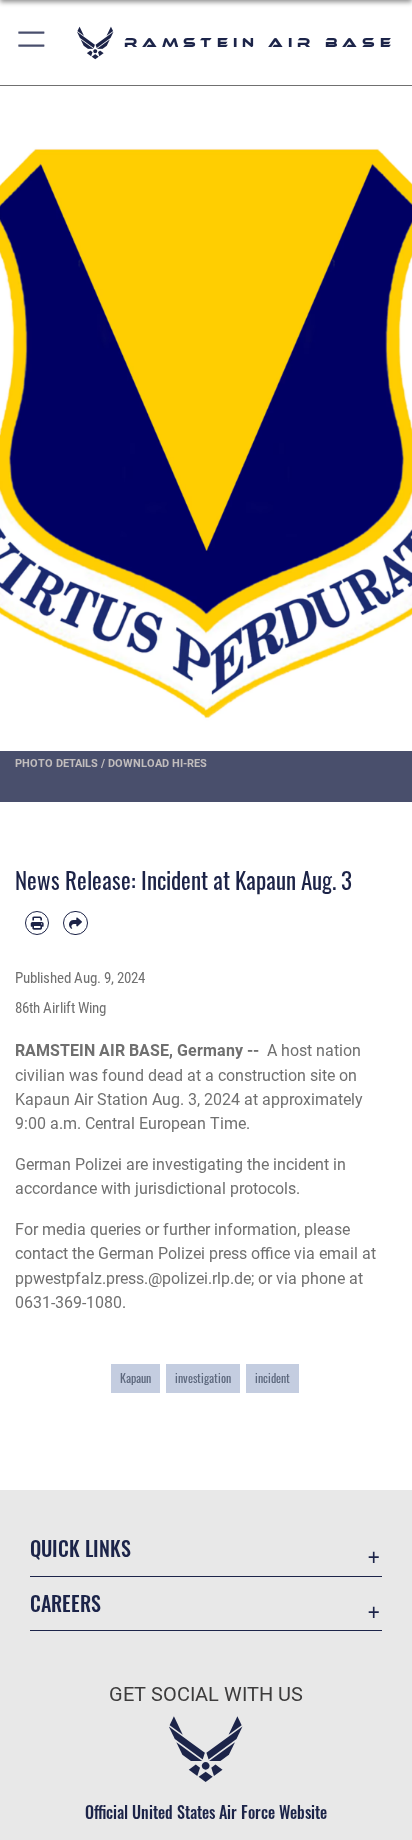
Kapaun (135, 1377)
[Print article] (37, 923)
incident (272, 1377)
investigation (203, 1377)
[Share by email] (75, 923)
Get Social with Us (206, 1694)
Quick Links (80, 1548)
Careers (65, 1603)
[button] (32, 42)
